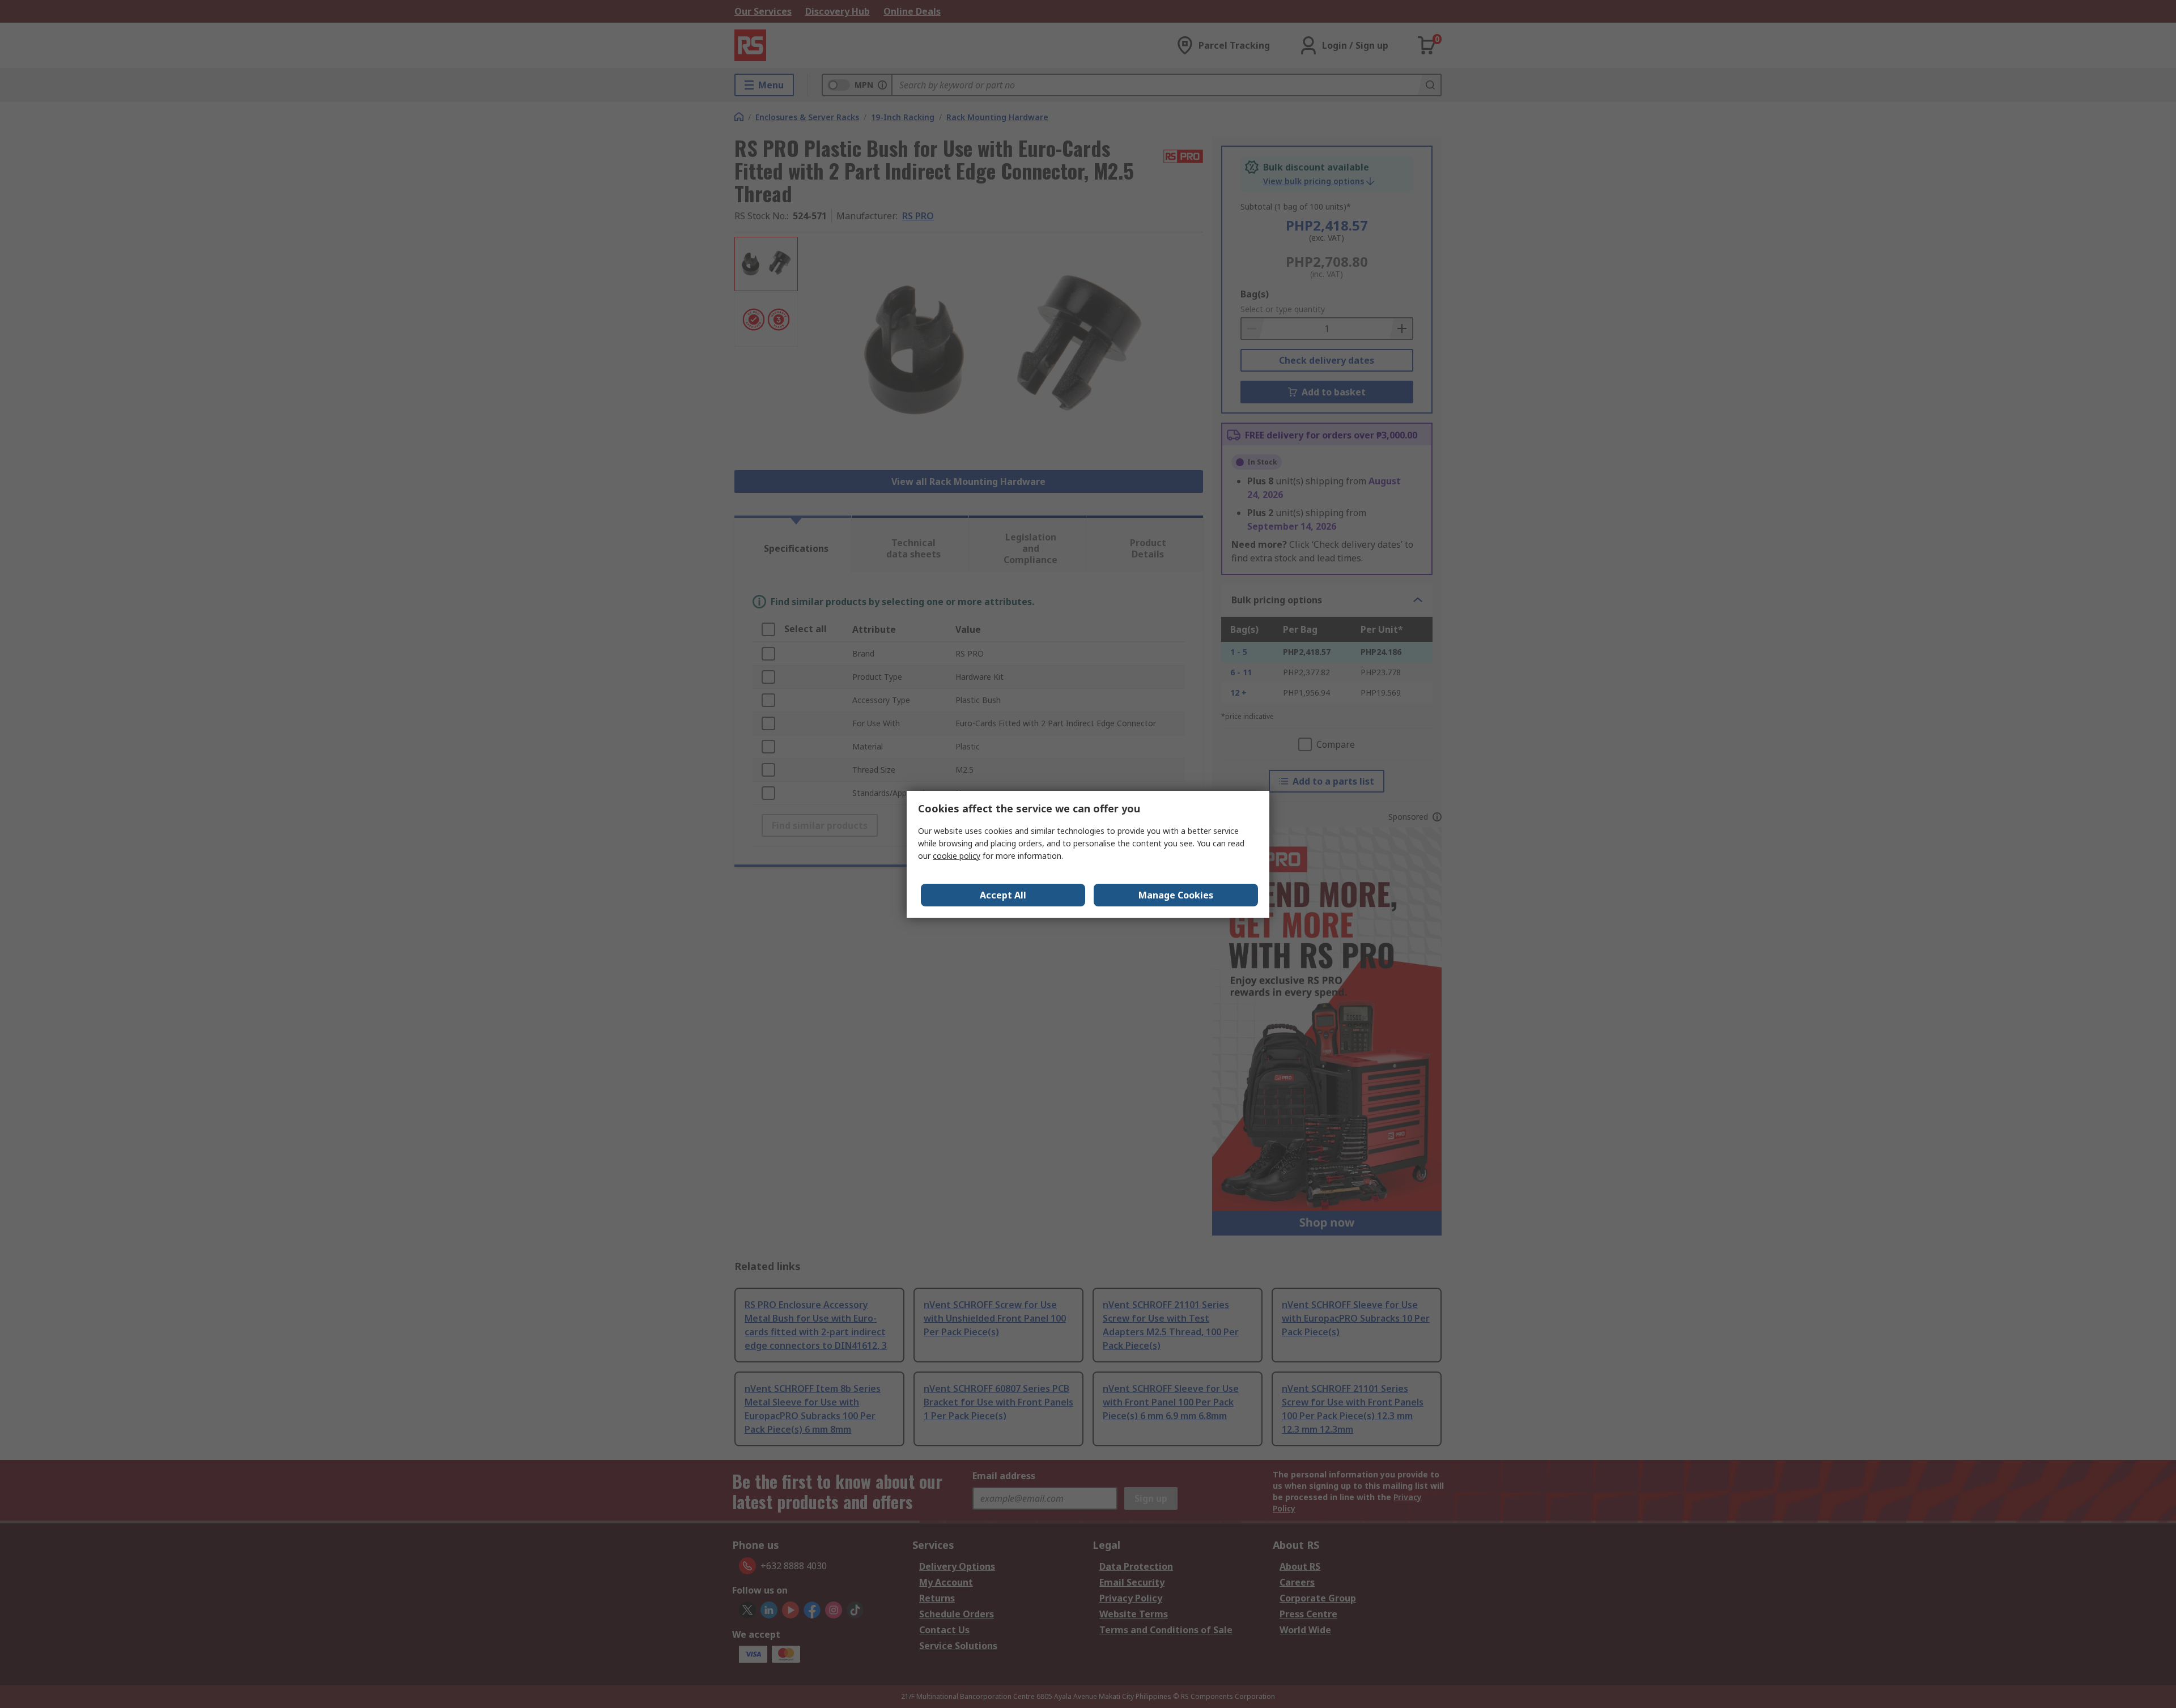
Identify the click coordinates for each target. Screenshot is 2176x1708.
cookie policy (957, 856)
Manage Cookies (1176, 895)
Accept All (1003, 895)
